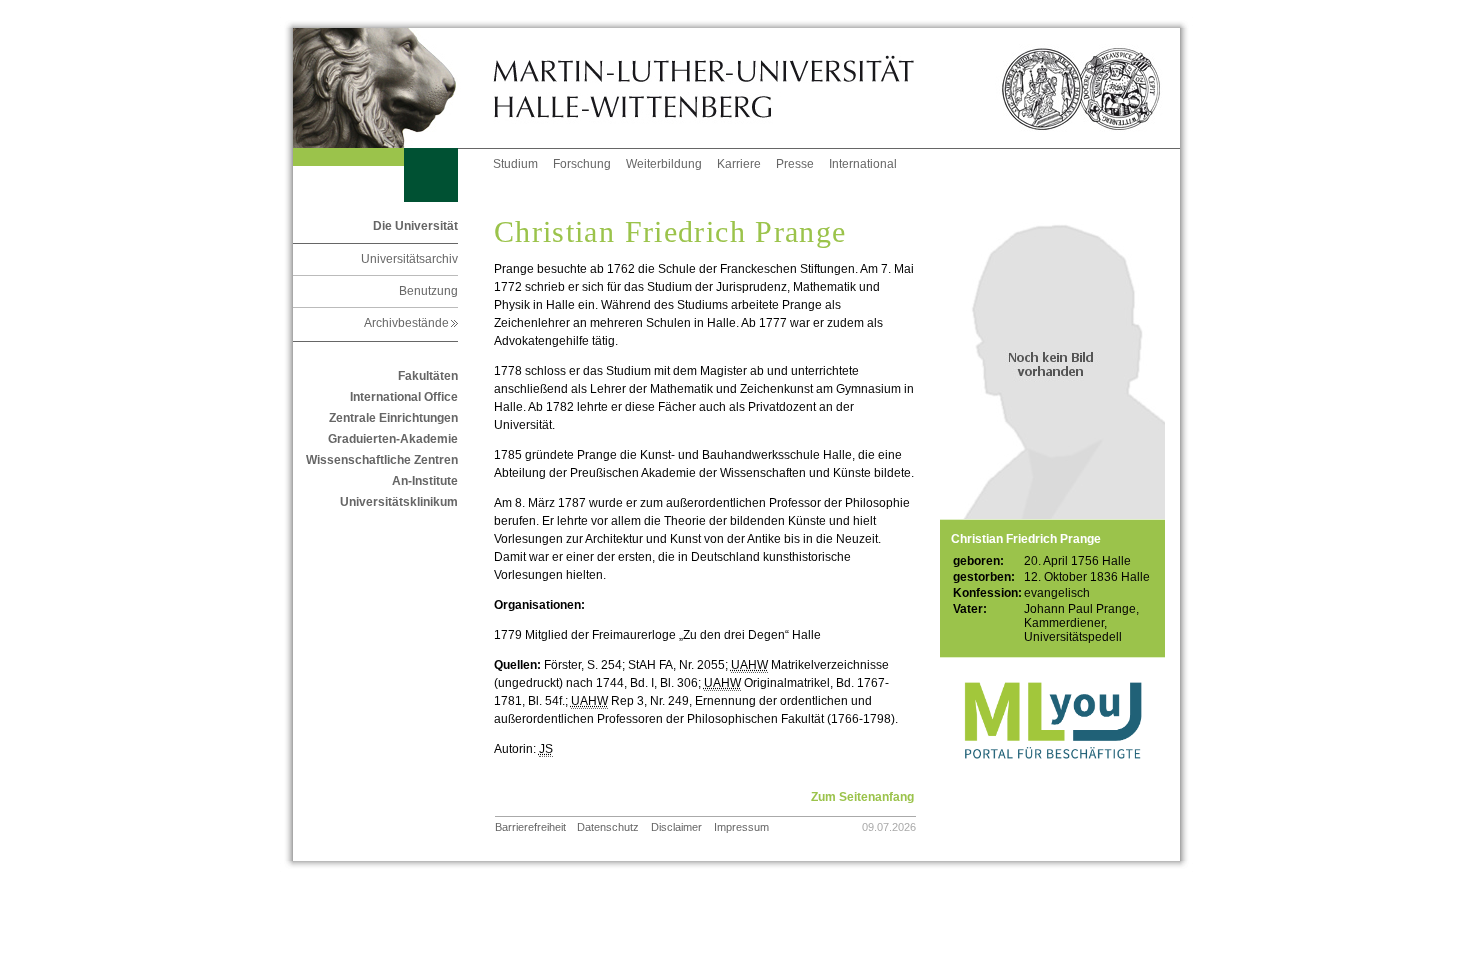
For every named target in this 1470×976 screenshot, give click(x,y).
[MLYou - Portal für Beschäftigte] (1052, 779)
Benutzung (428, 291)
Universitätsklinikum (399, 502)
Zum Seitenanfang (862, 797)
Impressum (741, 827)
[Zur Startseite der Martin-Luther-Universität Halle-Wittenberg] (393, 88)
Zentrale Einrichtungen (393, 418)
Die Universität (415, 226)
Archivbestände (411, 323)
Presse (795, 164)
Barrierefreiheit (530, 827)
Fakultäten (428, 376)
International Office (404, 397)
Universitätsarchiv (409, 259)
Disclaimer (676, 827)
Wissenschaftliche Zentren (382, 460)
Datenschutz (608, 827)
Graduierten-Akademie (393, 439)
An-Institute (425, 481)
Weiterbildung (664, 164)
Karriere (739, 164)
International (863, 164)
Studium (515, 164)
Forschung (582, 164)
